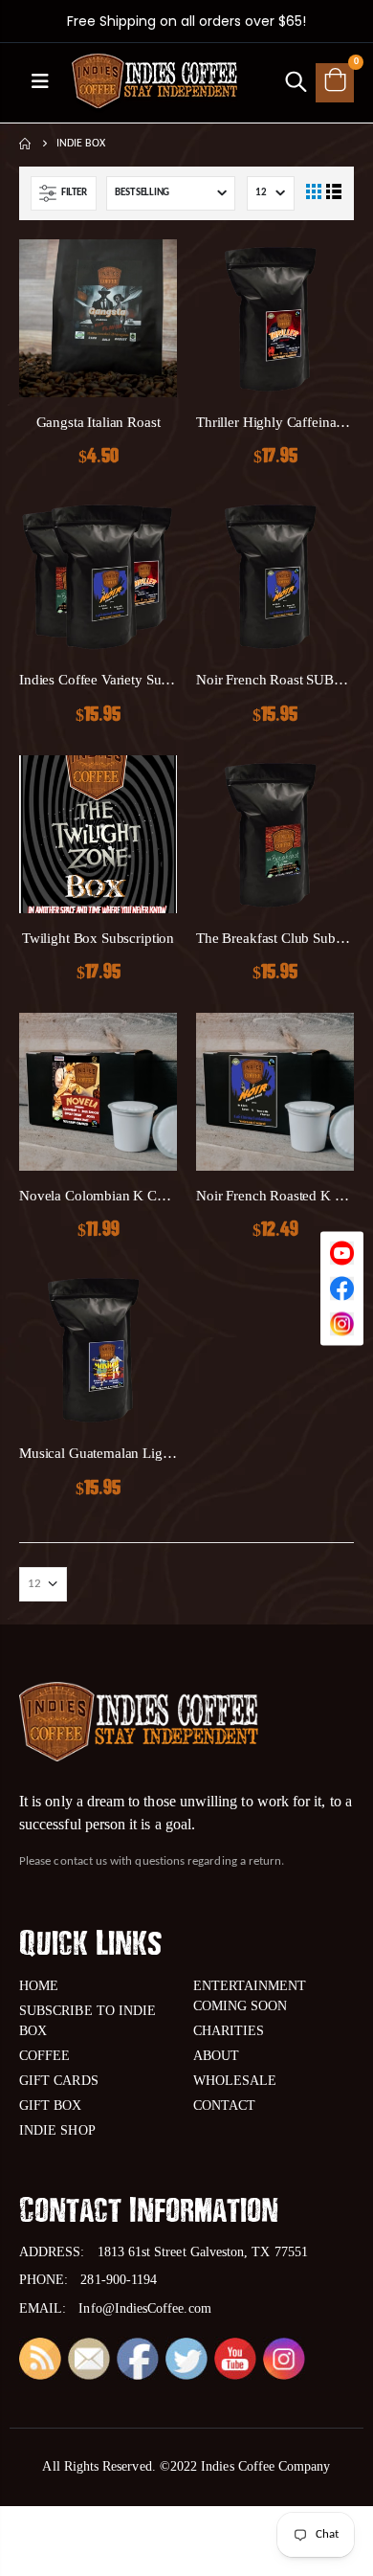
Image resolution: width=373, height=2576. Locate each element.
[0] (335, 82)
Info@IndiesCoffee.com (144, 2308)
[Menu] (40, 83)
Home (26, 144)
